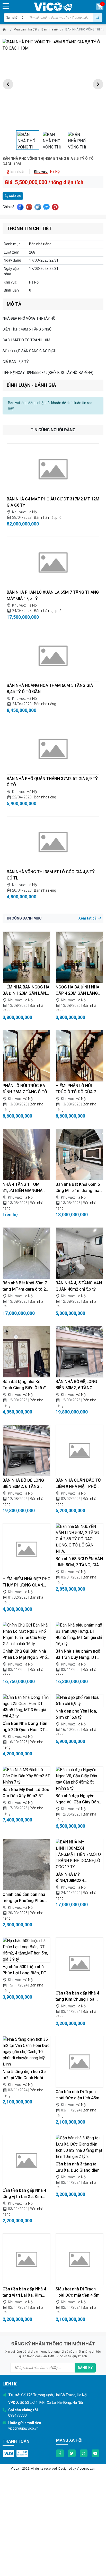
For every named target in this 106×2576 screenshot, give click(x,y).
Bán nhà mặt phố (48, 517)
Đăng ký (85, 2368)
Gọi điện (14, 196)
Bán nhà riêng (51, 29)
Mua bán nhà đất (25, 29)
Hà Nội (32, 512)
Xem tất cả (88, 918)
